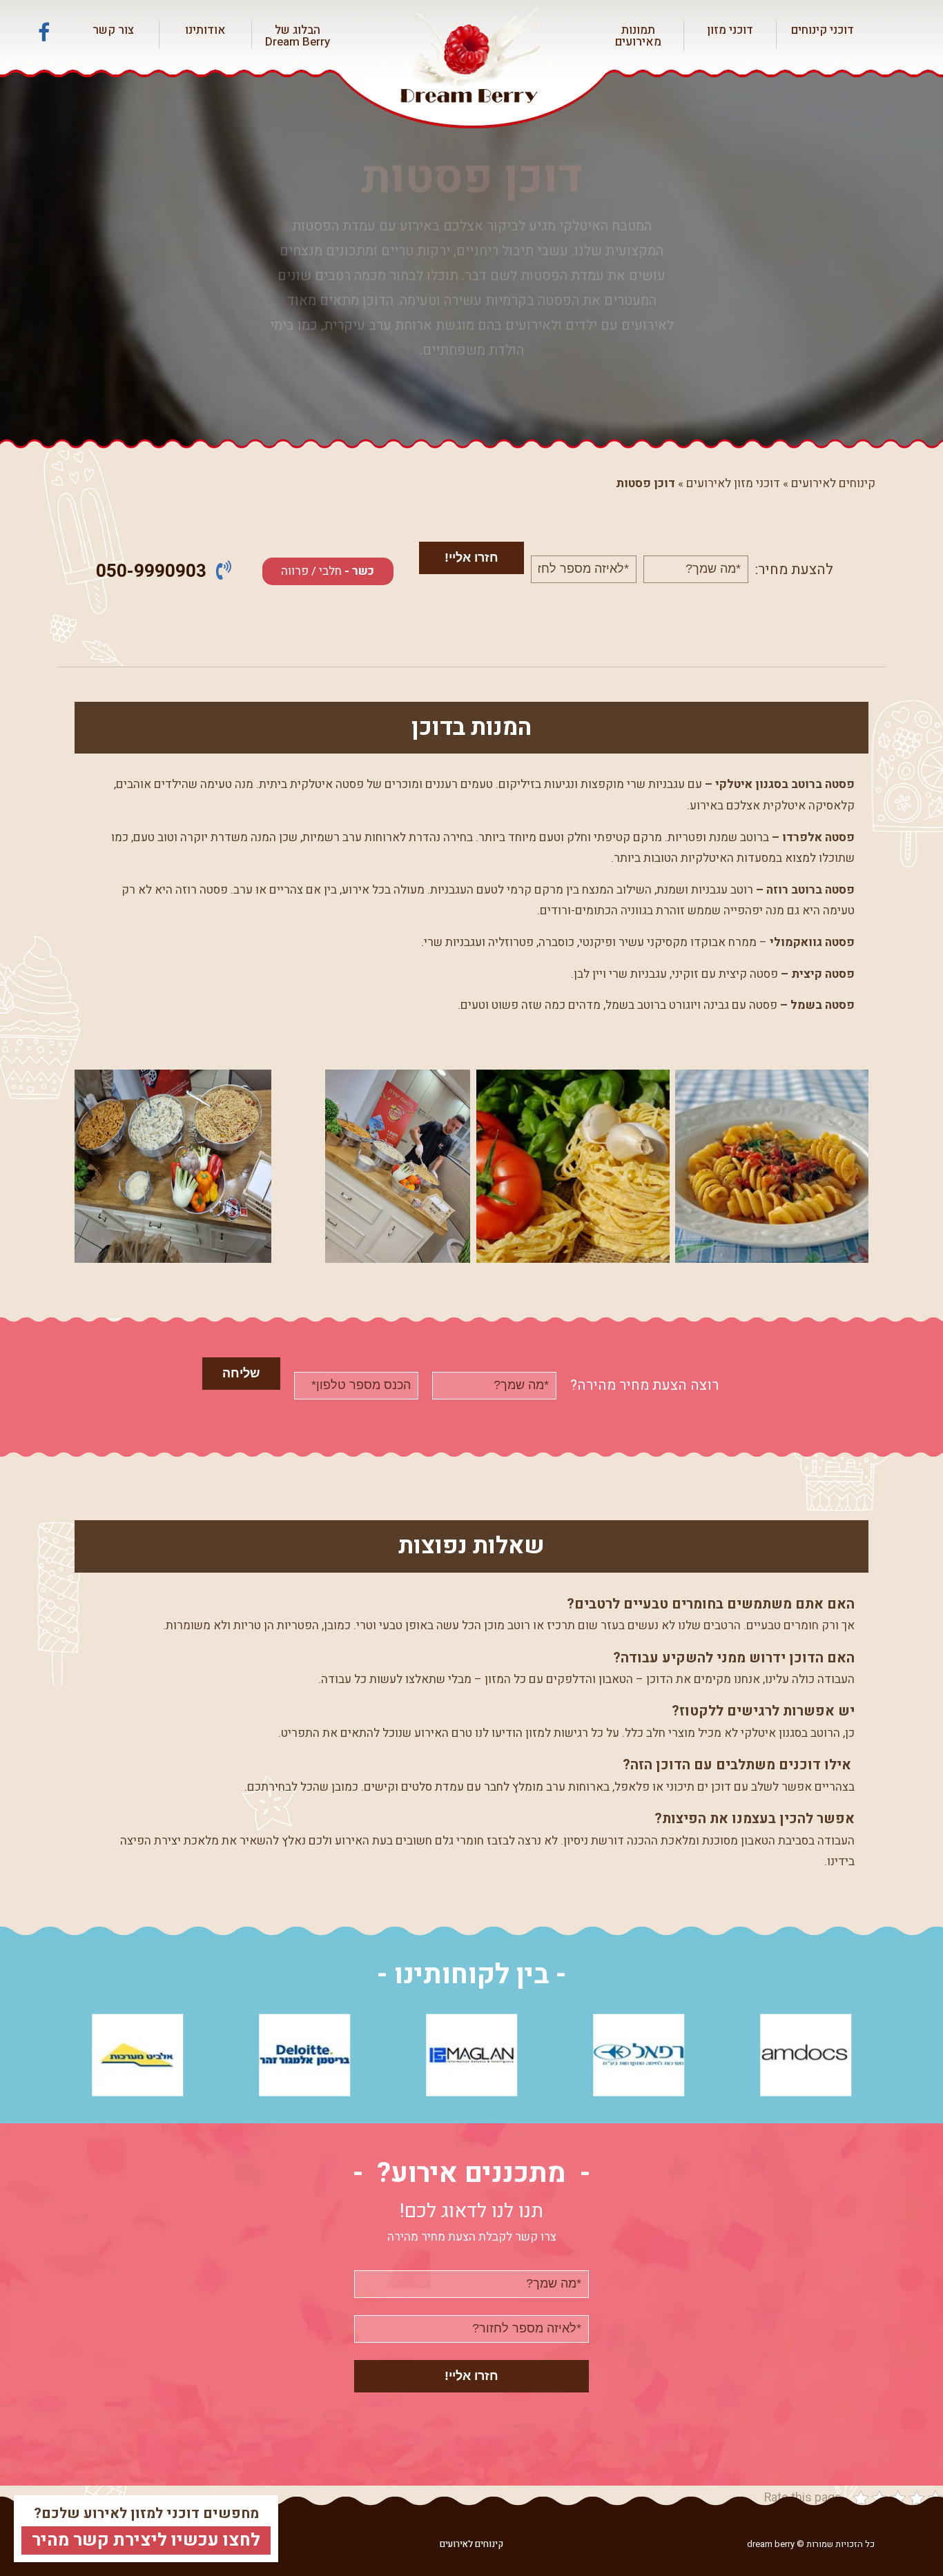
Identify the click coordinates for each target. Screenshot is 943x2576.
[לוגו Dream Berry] (471, 57)
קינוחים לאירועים (833, 483)
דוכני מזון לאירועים (733, 483)
